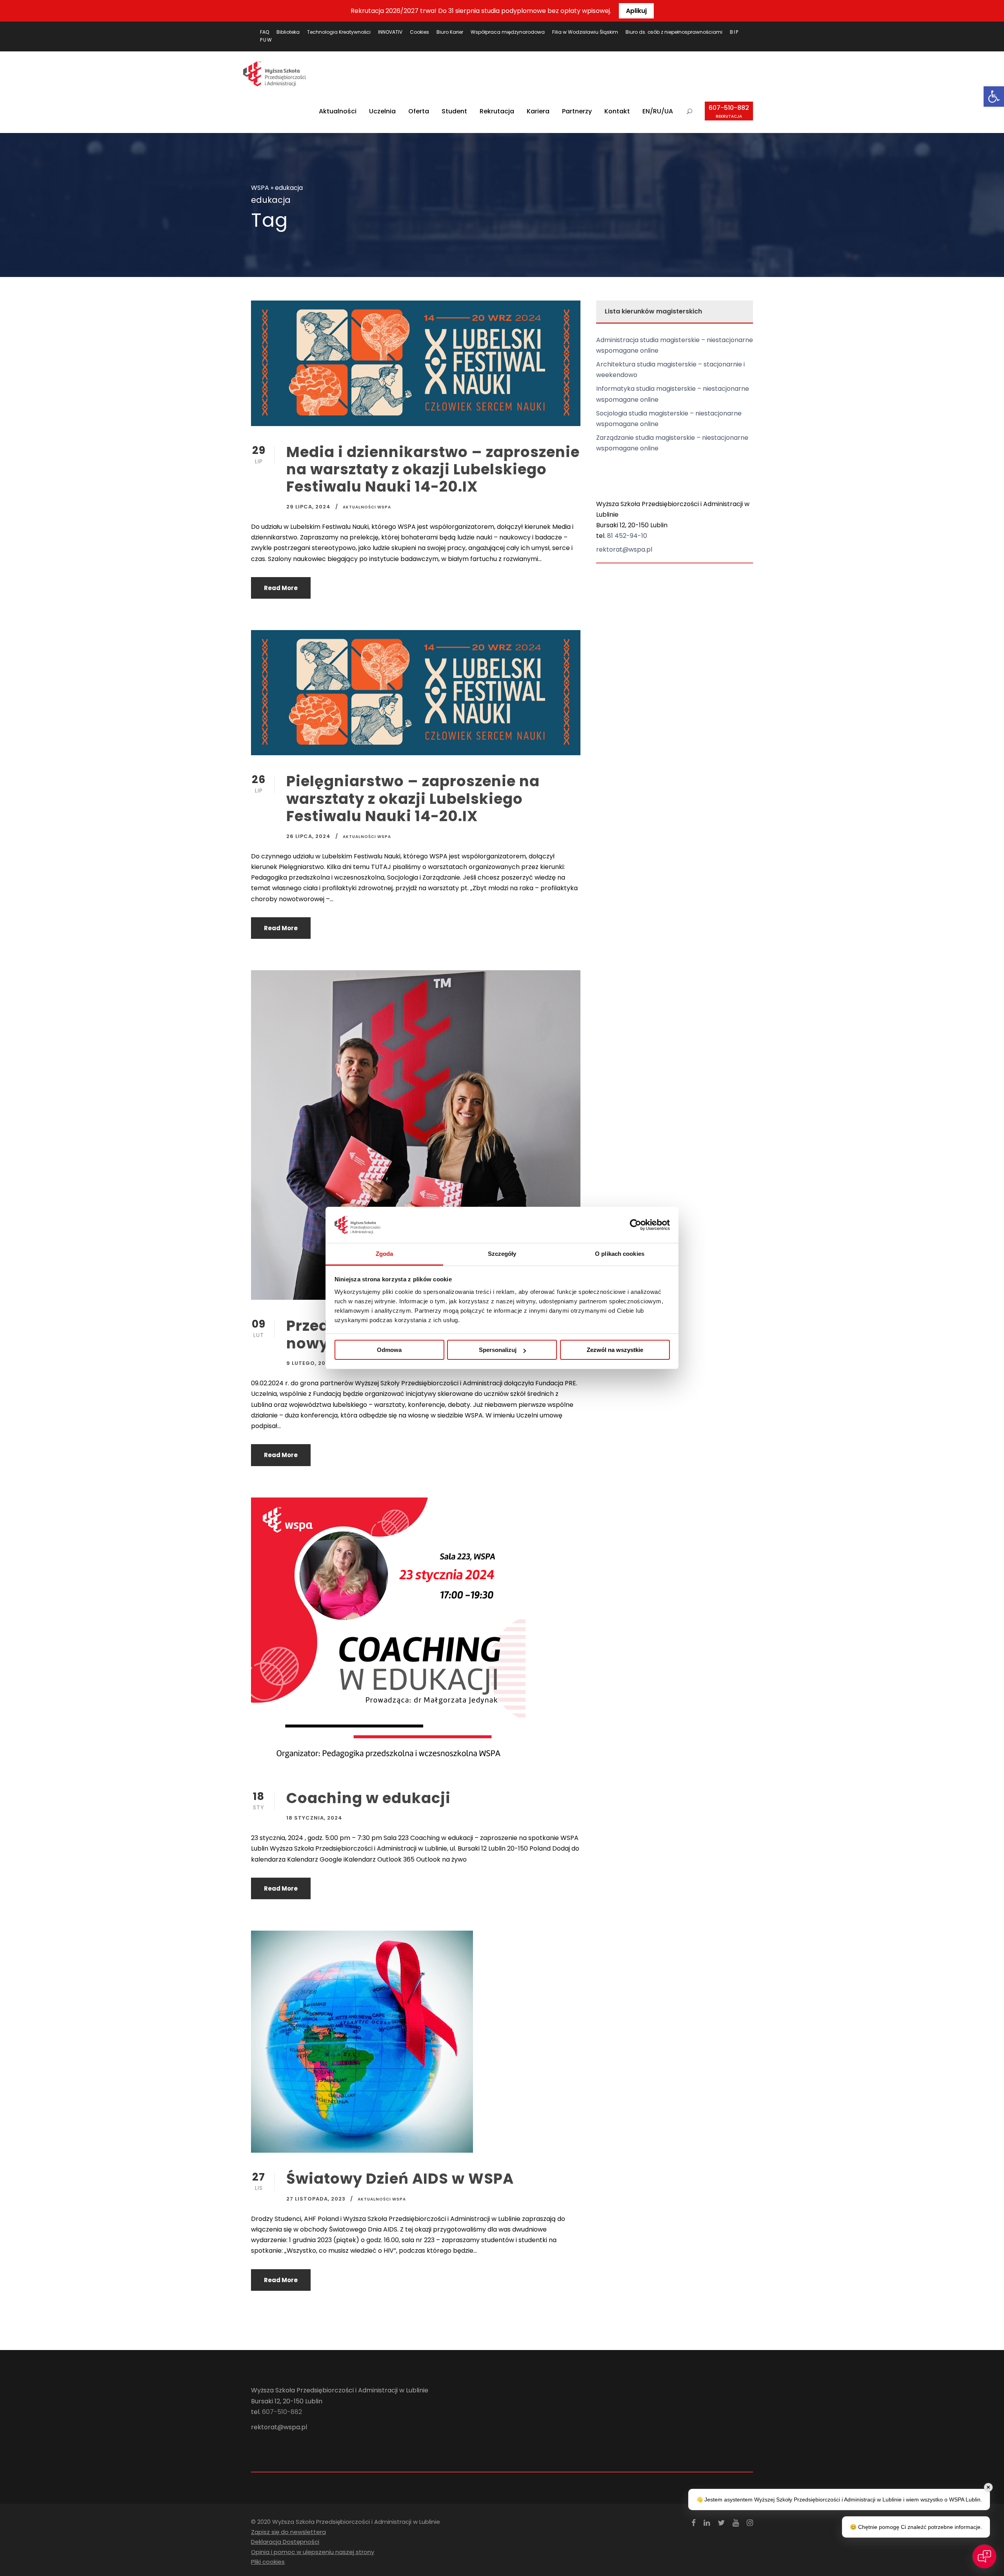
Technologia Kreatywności (339, 32)
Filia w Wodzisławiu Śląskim (585, 32)
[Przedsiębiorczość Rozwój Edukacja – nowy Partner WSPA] (416, 1135)
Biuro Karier (450, 32)
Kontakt (617, 111)
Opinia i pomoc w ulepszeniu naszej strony (313, 2552)
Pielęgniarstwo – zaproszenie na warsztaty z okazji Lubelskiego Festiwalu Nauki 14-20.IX (413, 799)
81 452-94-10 (627, 536)
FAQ (265, 32)
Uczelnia (382, 111)
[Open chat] (984, 2556)
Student (454, 111)
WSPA (260, 188)
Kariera (538, 111)
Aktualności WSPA (367, 507)
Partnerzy (577, 111)
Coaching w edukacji (368, 1798)
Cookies (419, 32)
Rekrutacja (497, 111)
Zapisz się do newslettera (288, 2532)
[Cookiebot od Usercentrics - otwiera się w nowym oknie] (636, 1225)
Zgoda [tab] (385, 1254)
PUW (266, 40)
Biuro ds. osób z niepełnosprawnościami (674, 32)
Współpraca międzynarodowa (508, 32)
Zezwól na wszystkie (615, 1350)
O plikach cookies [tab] (620, 1254)
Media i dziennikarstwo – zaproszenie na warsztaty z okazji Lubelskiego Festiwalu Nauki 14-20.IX (433, 469)
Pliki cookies (268, 2562)
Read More (281, 588)
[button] (994, 97)
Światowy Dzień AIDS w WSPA (400, 2179)
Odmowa (389, 1350)
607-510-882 (729, 111)
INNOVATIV (390, 32)
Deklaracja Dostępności (285, 2542)
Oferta (419, 111)
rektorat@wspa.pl (624, 549)
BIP (734, 32)
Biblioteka (288, 32)
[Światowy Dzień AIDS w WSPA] (362, 2041)
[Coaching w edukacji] (388, 1634)
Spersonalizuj (498, 1350)
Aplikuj (636, 11)
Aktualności (338, 111)
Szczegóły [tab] (502, 1254)
